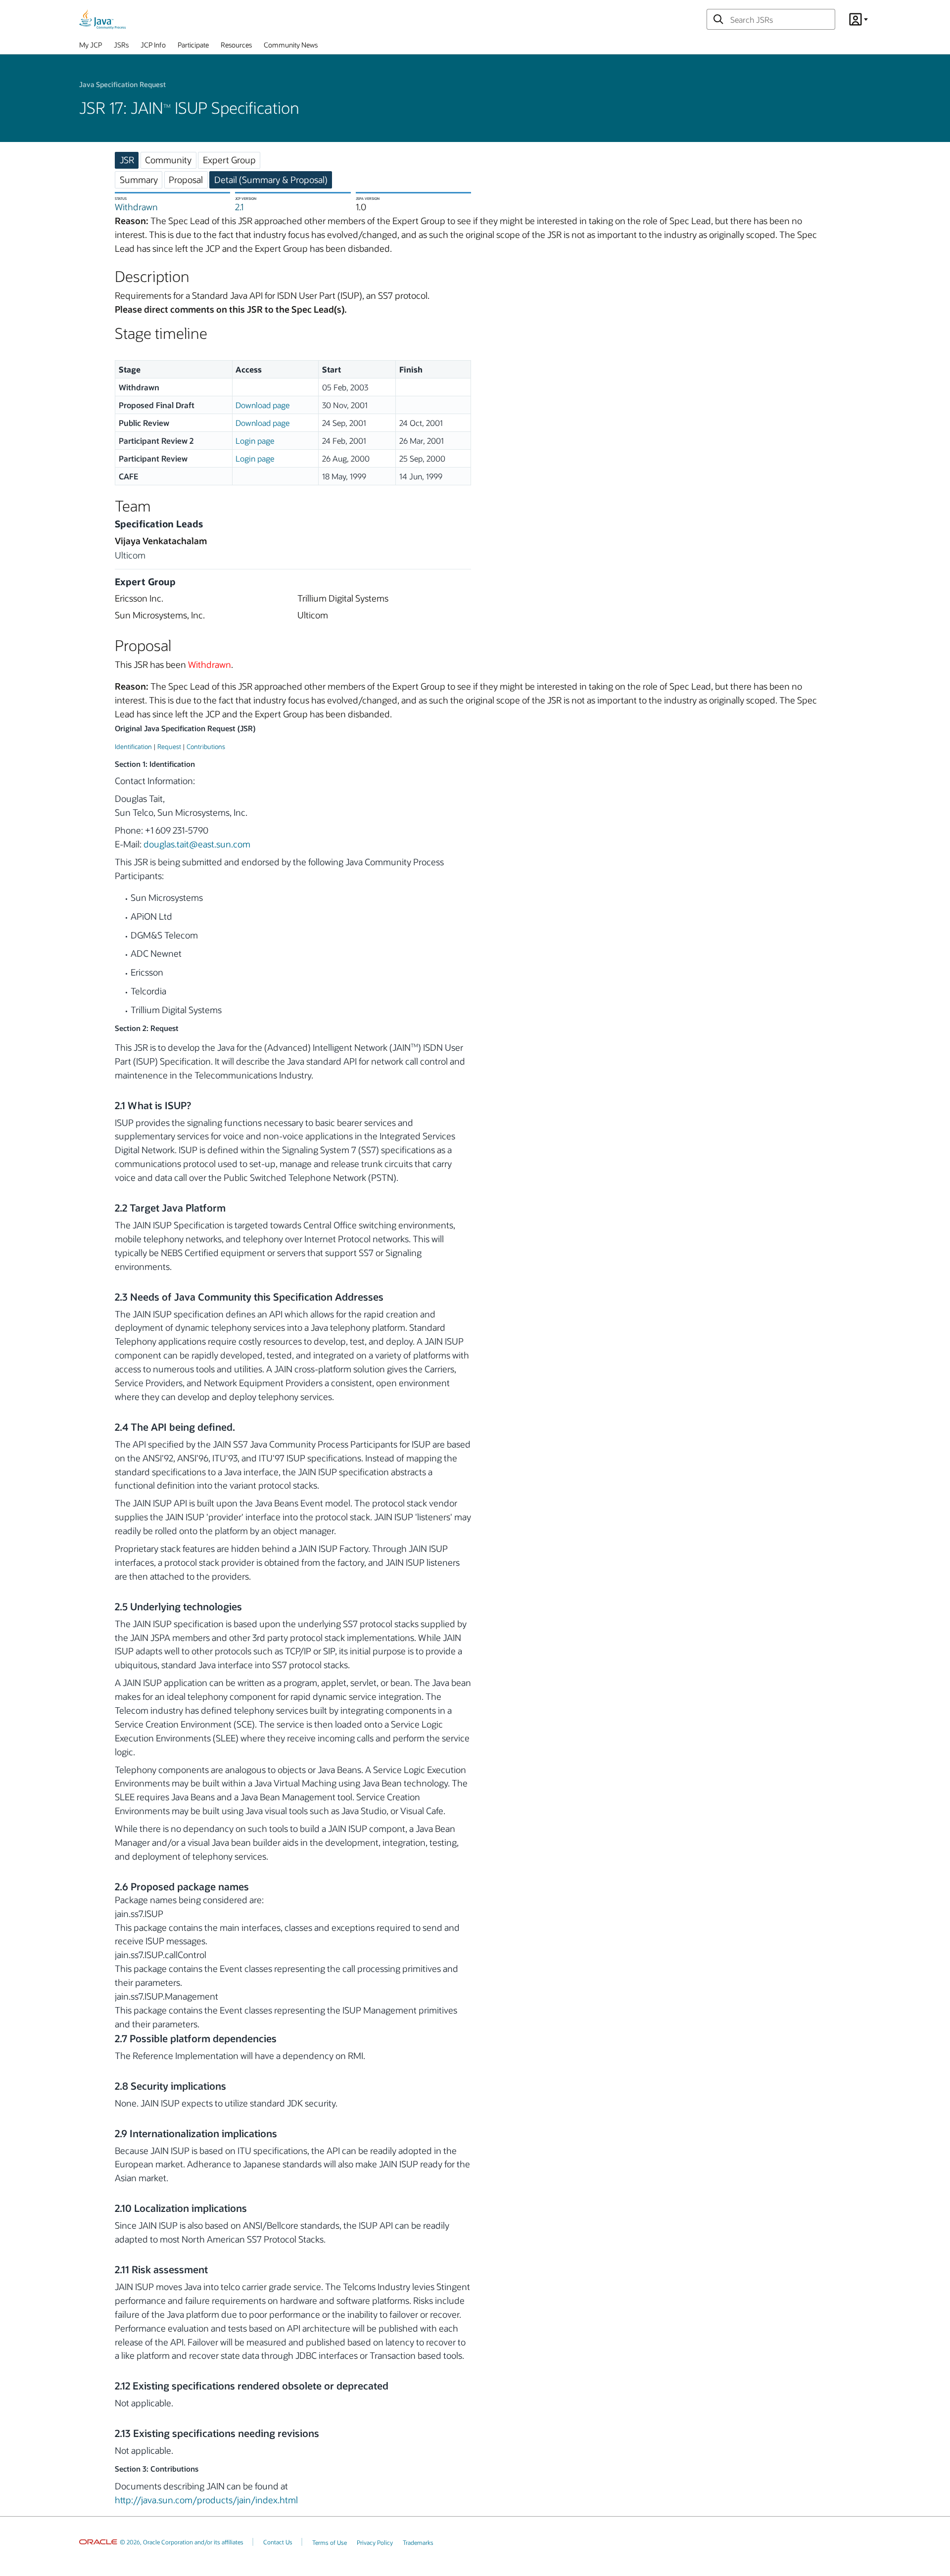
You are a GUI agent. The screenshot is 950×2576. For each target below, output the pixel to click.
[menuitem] (91, 47)
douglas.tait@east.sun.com (197, 844)
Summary (139, 180)
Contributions (206, 746)
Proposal (186, 180)
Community (168, 160)
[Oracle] (98, 2542)
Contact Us (278, 2542)
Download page (262, 405)
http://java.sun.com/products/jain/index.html (206, 2500)
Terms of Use (330, 2542)
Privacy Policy (375, 2542)
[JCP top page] (102, 19)
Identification (133, 746)
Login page (255, 441)
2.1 (239, 207)
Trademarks (418, 2542)
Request (169, 746)
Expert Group (229, 160)
